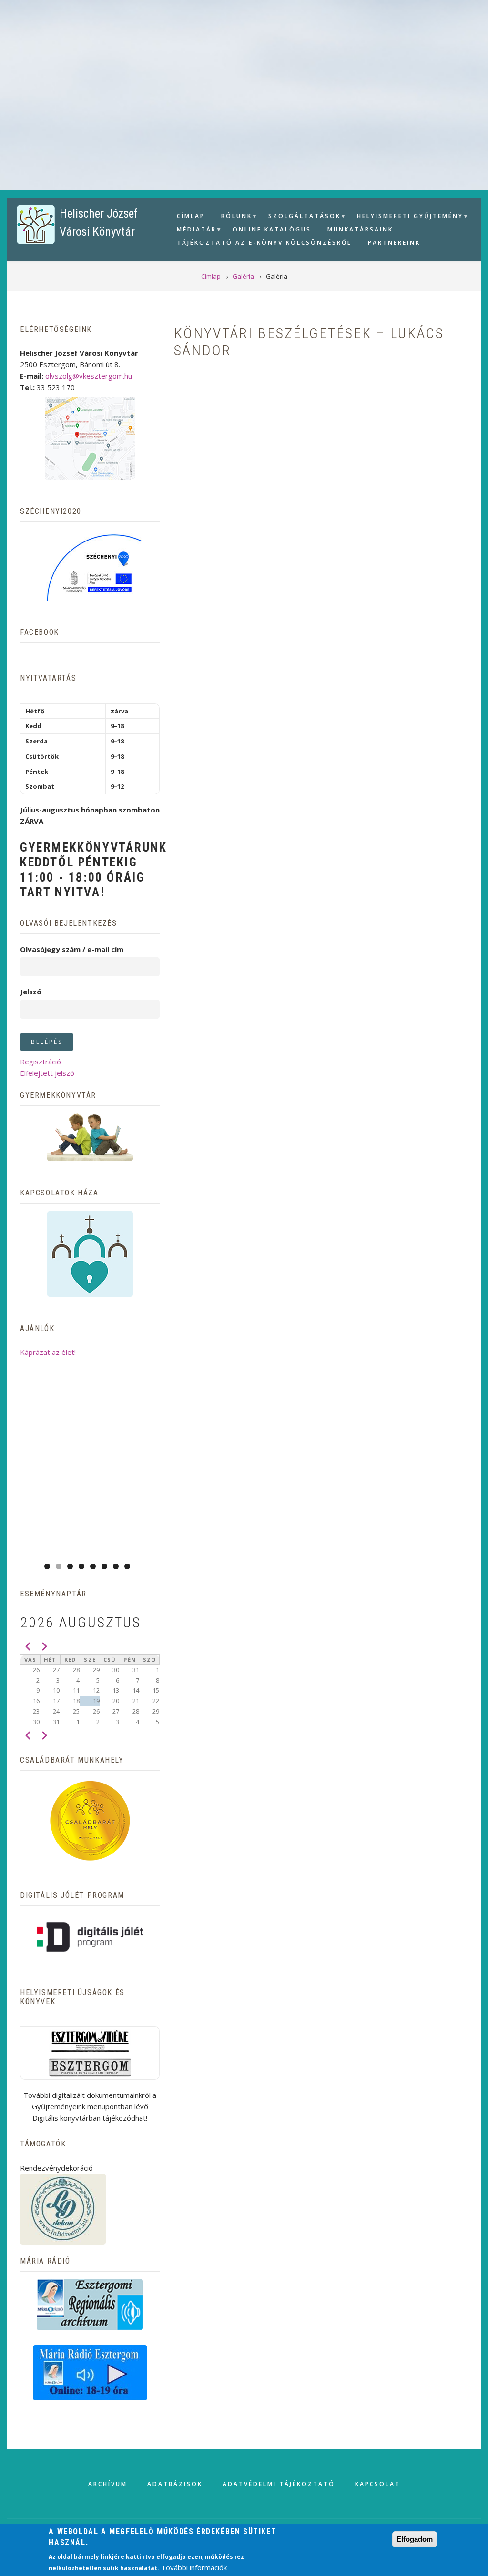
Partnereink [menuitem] (394, 243)
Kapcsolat (378, 2484)
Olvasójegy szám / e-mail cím (72, 949)
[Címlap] (36, 224)
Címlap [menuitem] (191, 216)
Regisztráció (41, 1062)
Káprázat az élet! (48, 1352)
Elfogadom (415, 2539)
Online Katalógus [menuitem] (272, 229)
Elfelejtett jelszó (47, 1073)
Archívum (108, 2484)
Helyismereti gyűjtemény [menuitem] (407, 217)
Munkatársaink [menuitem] (360, 229)
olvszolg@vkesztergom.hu (89, 376)
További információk (194, 2567)
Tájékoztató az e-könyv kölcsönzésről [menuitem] (264, 243)
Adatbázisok (175, 2484)
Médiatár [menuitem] (193, 231)
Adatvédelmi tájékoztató (279, 2484)
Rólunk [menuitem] (233, 217)
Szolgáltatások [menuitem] (301, 217)
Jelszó (31, 992)
